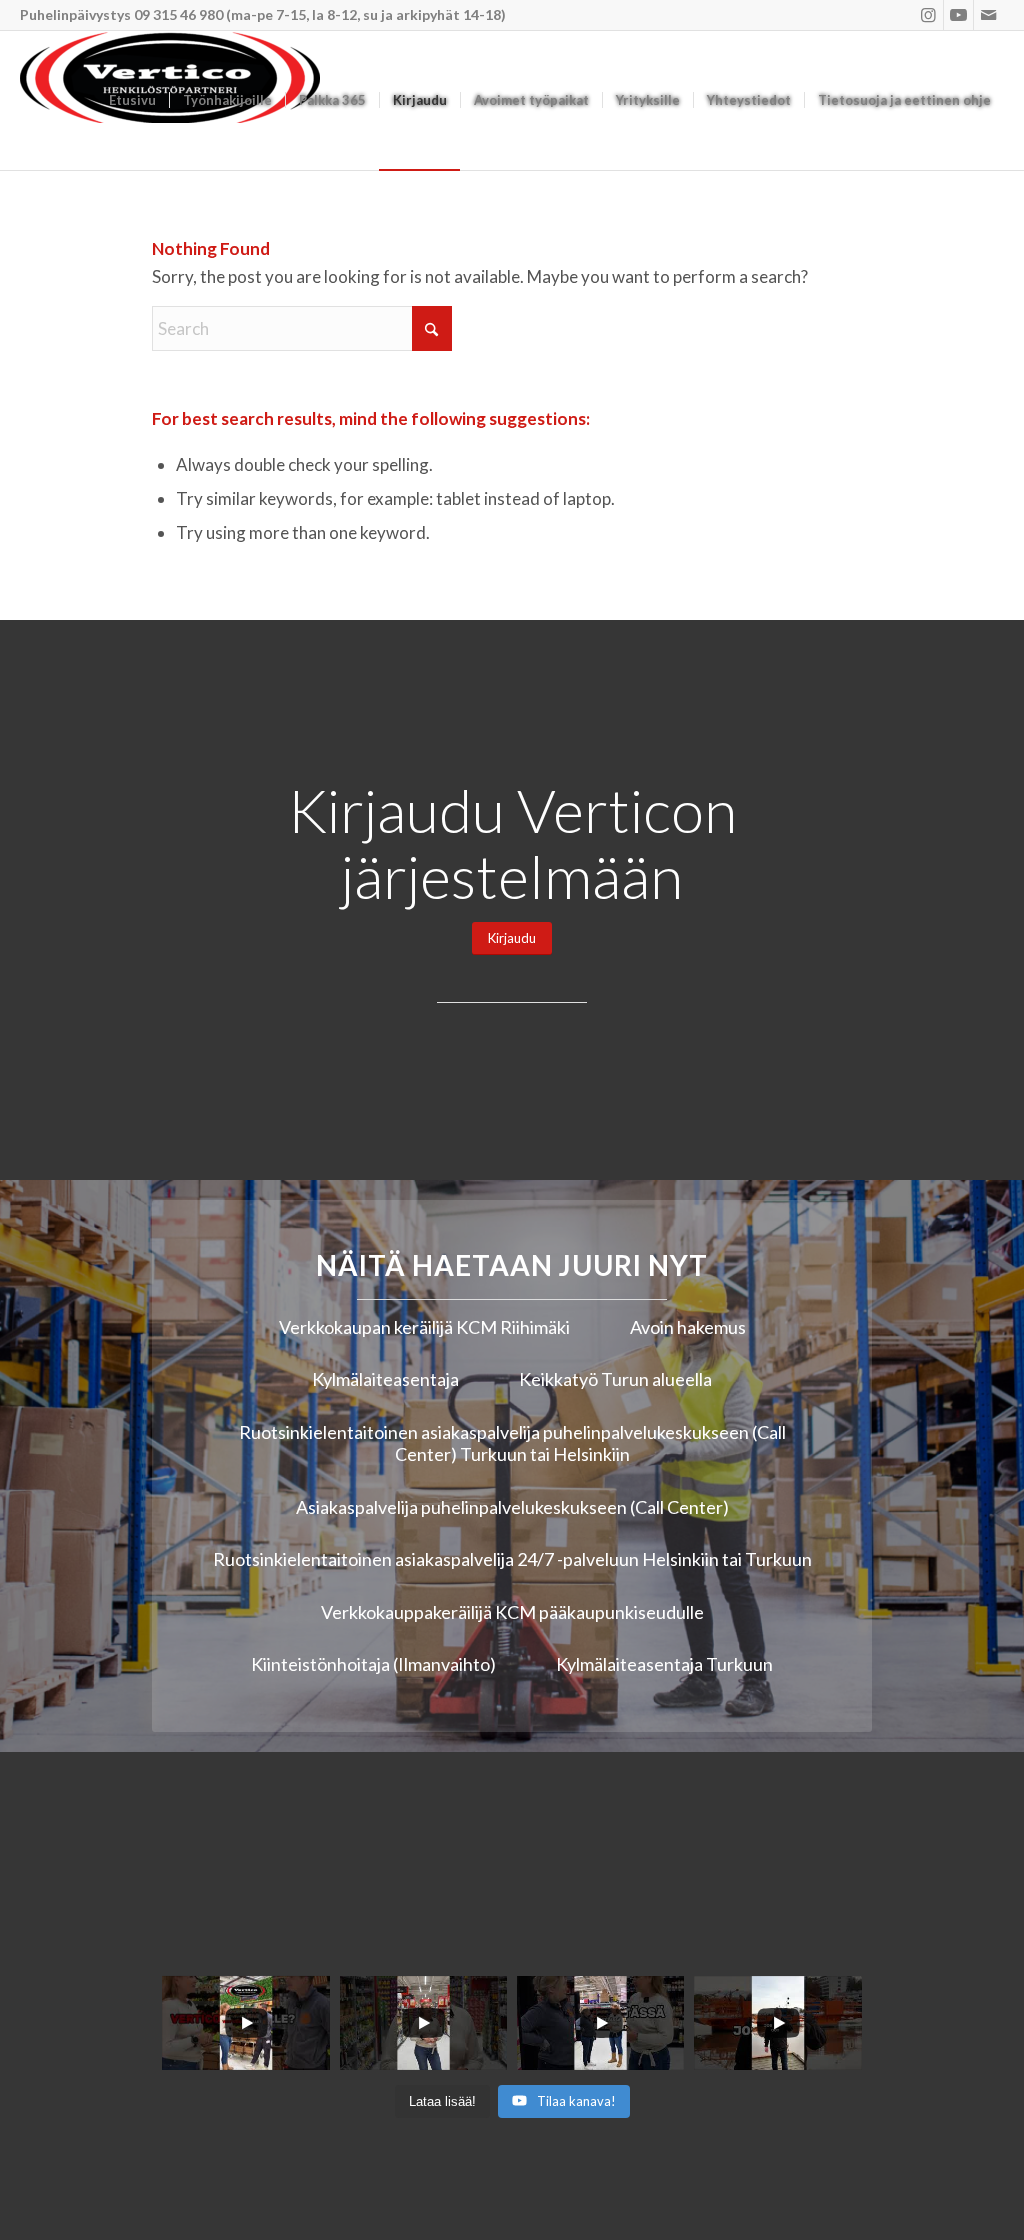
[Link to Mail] (989, 15)
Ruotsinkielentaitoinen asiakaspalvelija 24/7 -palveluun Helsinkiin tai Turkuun (512, 1559)
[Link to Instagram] (928, 15)
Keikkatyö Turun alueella (615, 1379)
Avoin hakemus (688, 1327)
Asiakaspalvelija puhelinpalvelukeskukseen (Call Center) (512, 1507)
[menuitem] (132, 100)
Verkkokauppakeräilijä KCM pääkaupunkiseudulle (512, 1612)
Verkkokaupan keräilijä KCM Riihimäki (424, 1327)
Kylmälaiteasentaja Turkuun (664, 1664)
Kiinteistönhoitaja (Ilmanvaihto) (373, 1664)
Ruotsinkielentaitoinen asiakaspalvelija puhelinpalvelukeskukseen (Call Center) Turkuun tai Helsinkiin (512, 1443)
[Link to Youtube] (958, 15)
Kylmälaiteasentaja (385, 1379)
